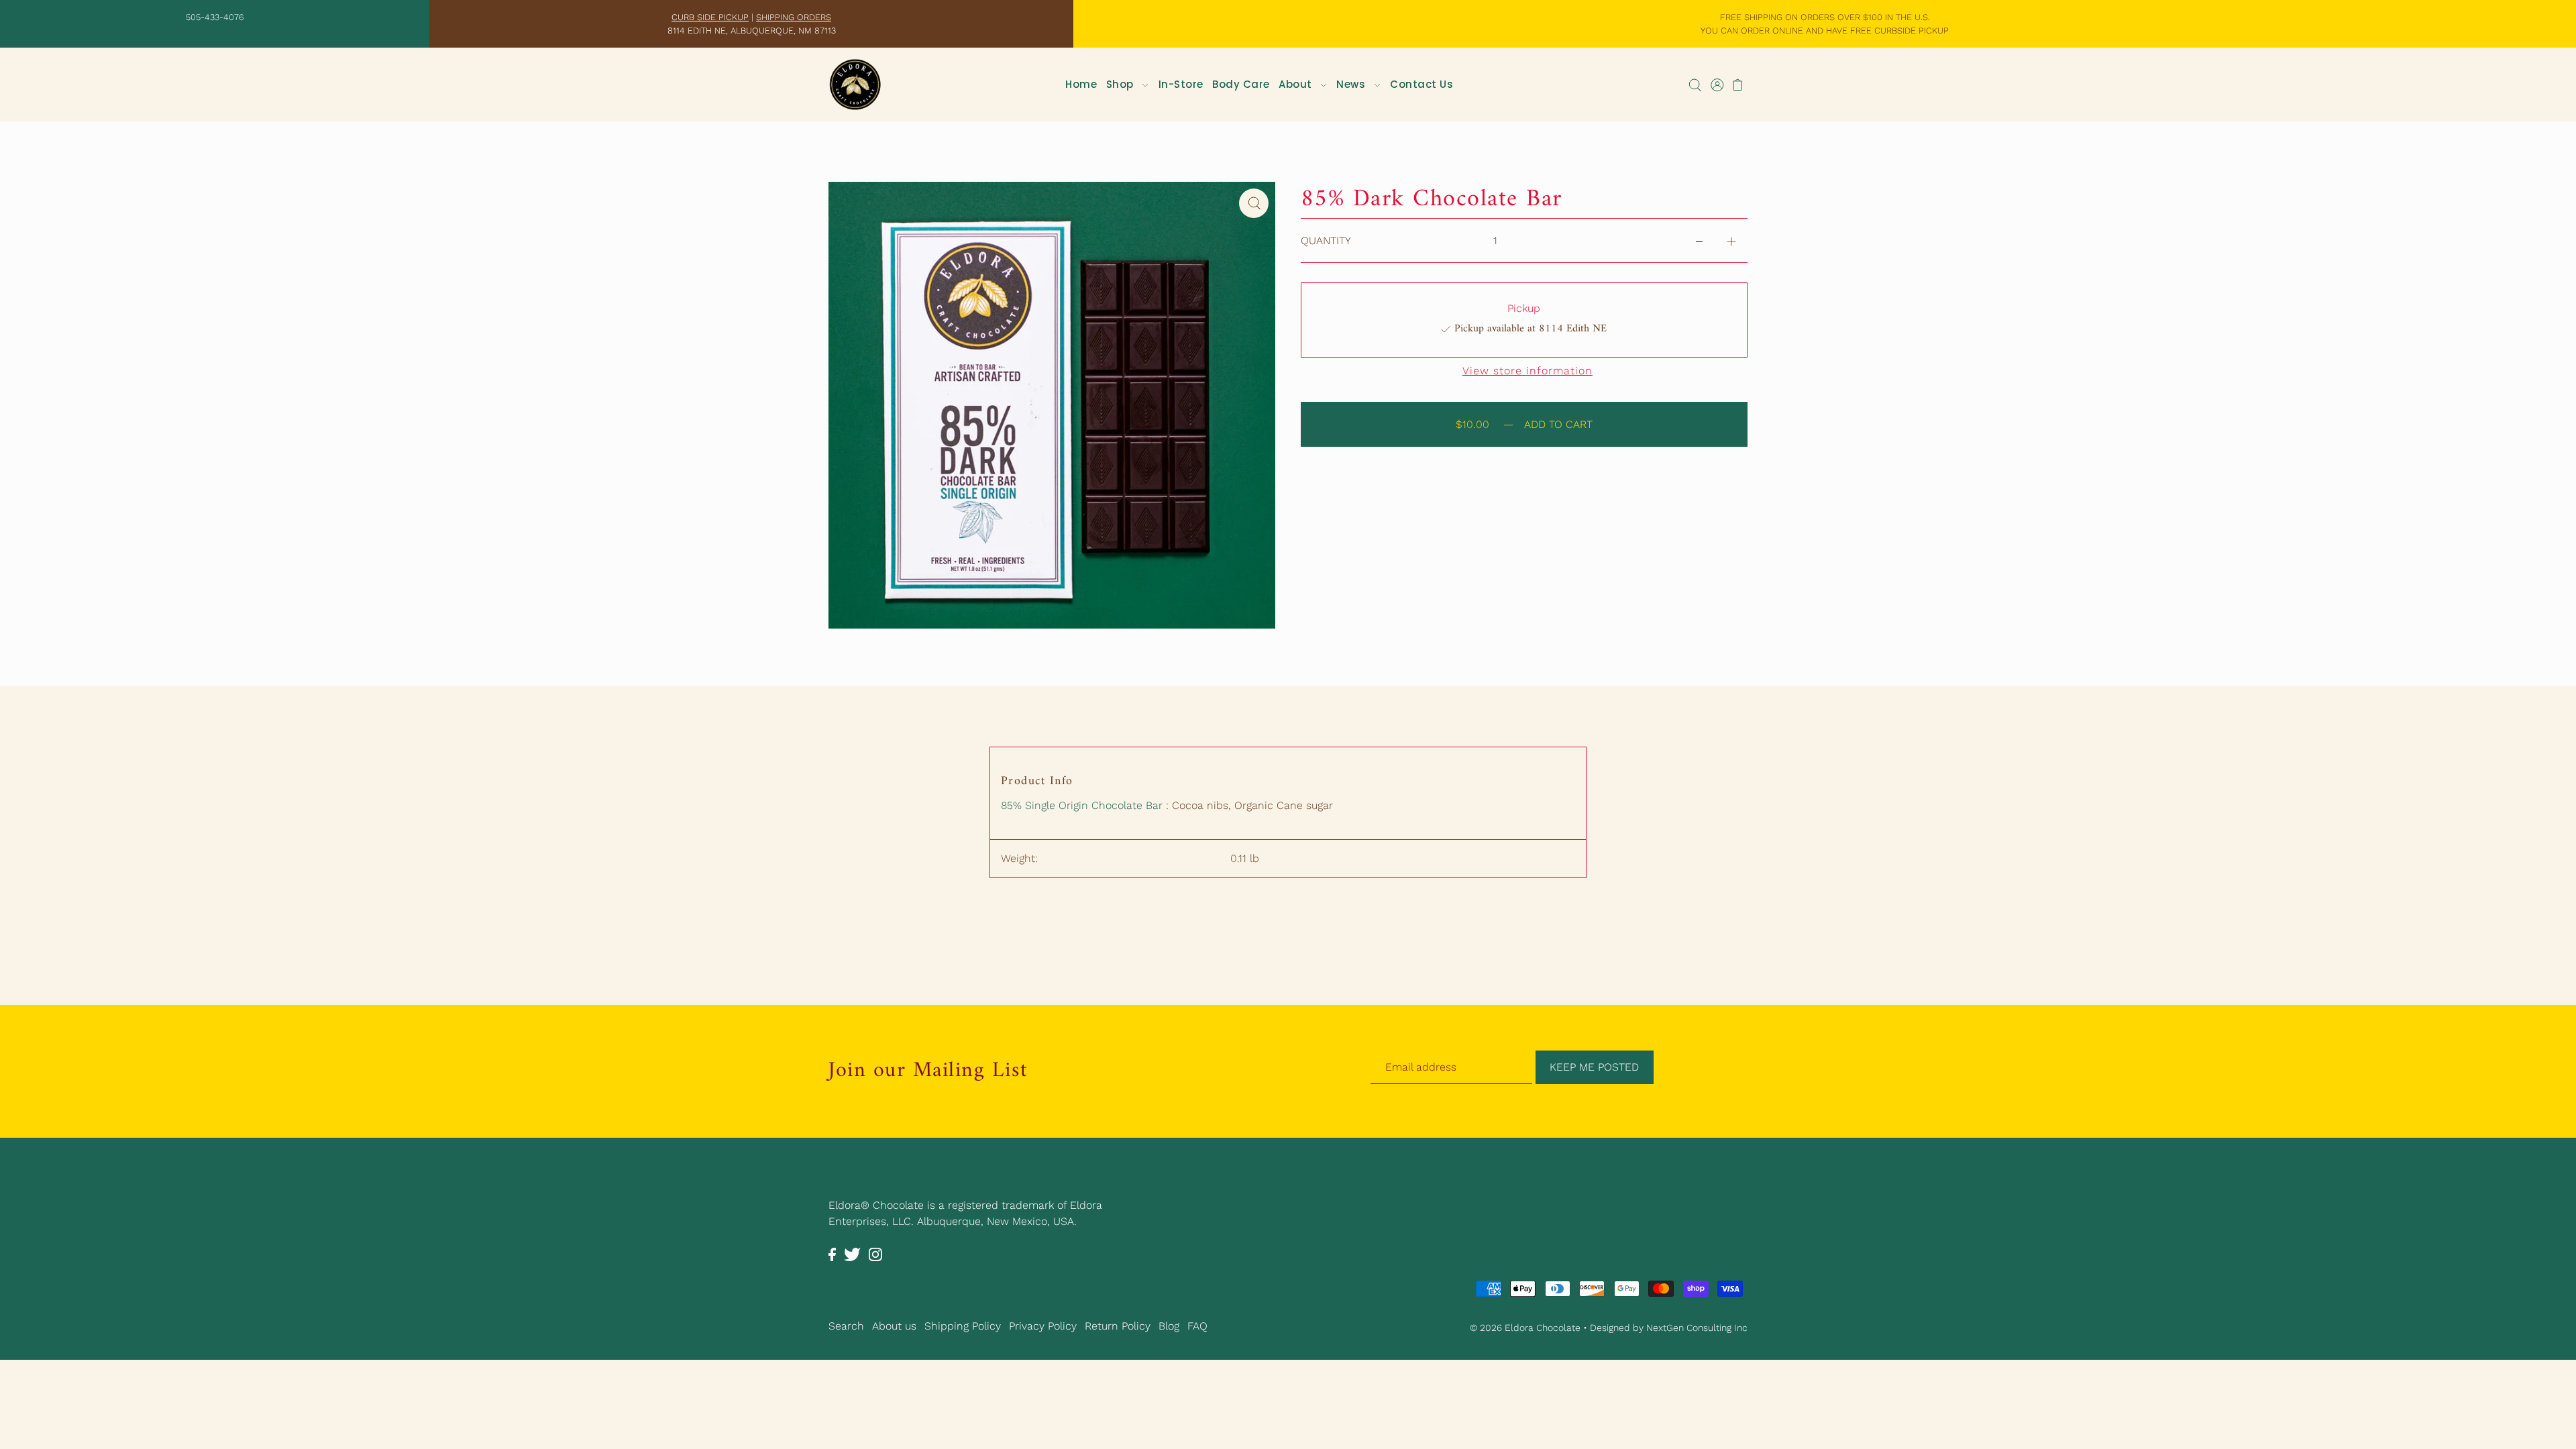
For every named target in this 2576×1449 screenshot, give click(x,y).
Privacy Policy (1043, 1326)
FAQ (1197, 1326)
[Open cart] (1738, 85)
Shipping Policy (963, 1326)
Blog (1169, 1326)
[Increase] (1731, 241)
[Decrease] (1699, 241)
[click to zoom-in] (1254, 203)
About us (894, 1326)
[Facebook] (832, 1254)
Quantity (1326, 240)
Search (846, 1326)
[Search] (1695, 85)
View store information (1527, 371)
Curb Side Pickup (710, 17)
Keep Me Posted (1594, 1067)
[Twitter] (852, 1254)
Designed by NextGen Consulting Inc (1669, 1328)
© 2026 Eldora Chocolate (1525, 1328)
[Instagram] (875, 1254)
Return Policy (1118, 1326)
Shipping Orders (794, 17)
